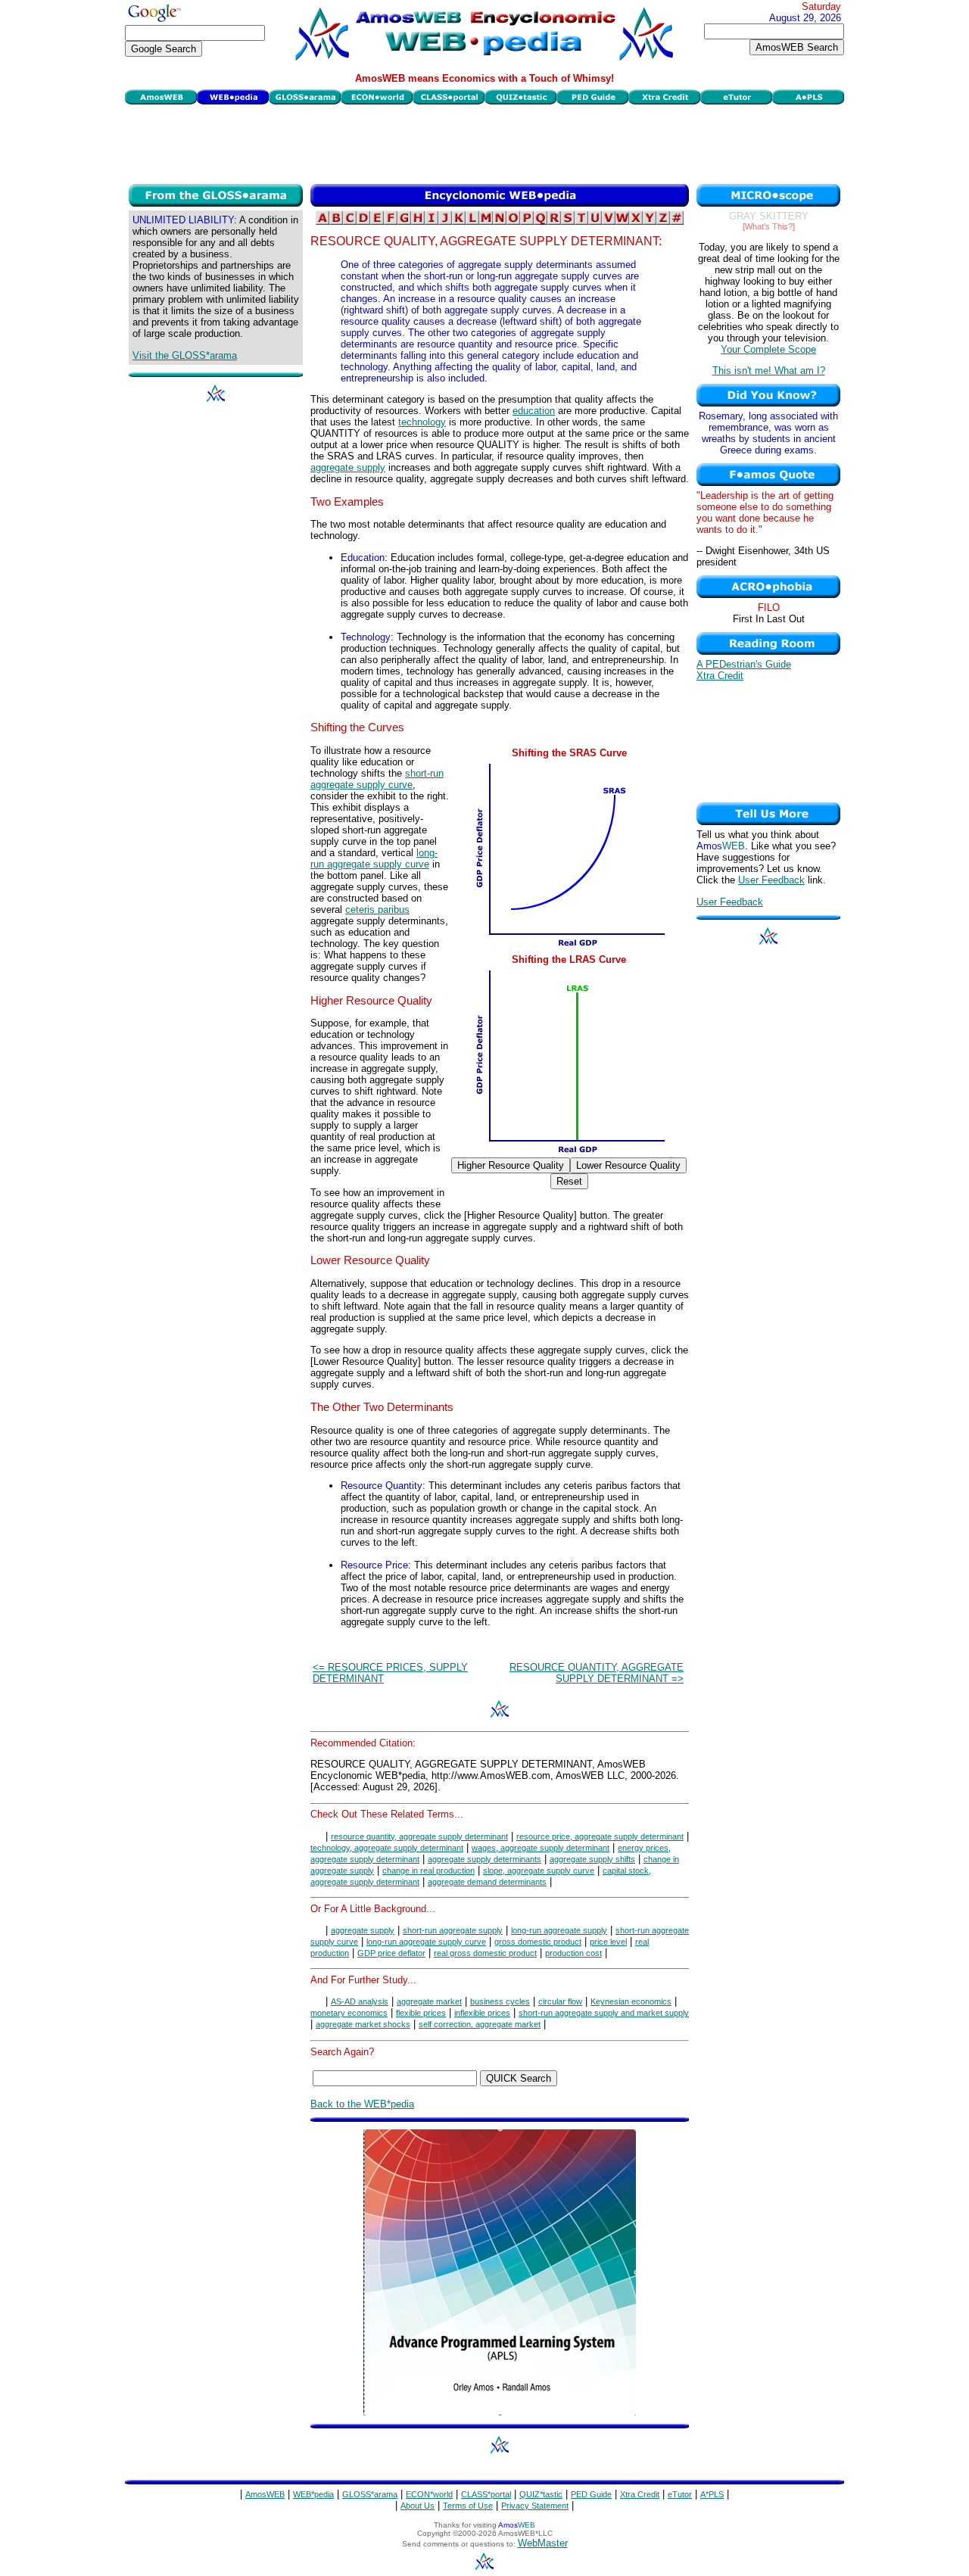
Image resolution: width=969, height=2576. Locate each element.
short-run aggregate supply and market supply (604, 2013)
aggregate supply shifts (592, 1859)
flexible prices (421, 2013)
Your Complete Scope (768, 349)
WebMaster (543, 2543)
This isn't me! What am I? (769, 371)
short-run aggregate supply (453, 1930)
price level (608, 1942)
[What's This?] (769, 226)
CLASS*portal (486, 2494)
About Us (418, 2506)
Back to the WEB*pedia (362, 2104)
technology (422, 422)
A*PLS (712, 2494)
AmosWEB (265, 2494)
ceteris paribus (377, 910)
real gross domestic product (485, 1953)
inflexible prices (482, 2013)
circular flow (560, 2001)
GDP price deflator (391, 1953)
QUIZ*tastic (541, 2494)
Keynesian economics (631, 2001)
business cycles (500, 2001)
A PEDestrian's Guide (744, 664)
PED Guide (591, 2494)
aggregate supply (348, 467)
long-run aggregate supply (559, 1930)
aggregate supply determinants (484, 1859)
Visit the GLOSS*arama (185, 355)
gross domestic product (538, 1942)
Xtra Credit (720, 676)
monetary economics (349, 2013)
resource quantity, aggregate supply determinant (419, 1836)
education (534, 411)
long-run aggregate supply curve (374, 858)
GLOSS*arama (370, 2494)
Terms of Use (468, 2506)
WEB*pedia (313, 2494)
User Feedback (771, 880)
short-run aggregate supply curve (377, 779)
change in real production (428, 1870)
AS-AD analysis (360, 2001)
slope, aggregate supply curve (539, 1870)
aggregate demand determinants (487, 1882)
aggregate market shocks (363, 2024)
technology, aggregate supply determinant (387, 1848)
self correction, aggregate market (480, 2024)
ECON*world (429, 2494)
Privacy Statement (535, 2506)
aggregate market (429, 2001)
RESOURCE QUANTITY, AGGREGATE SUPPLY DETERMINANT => (597, 1673)
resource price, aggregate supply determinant (600, 1836)
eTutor (680, 2494)
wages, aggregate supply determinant (541, 1848)
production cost (573, 1953)
